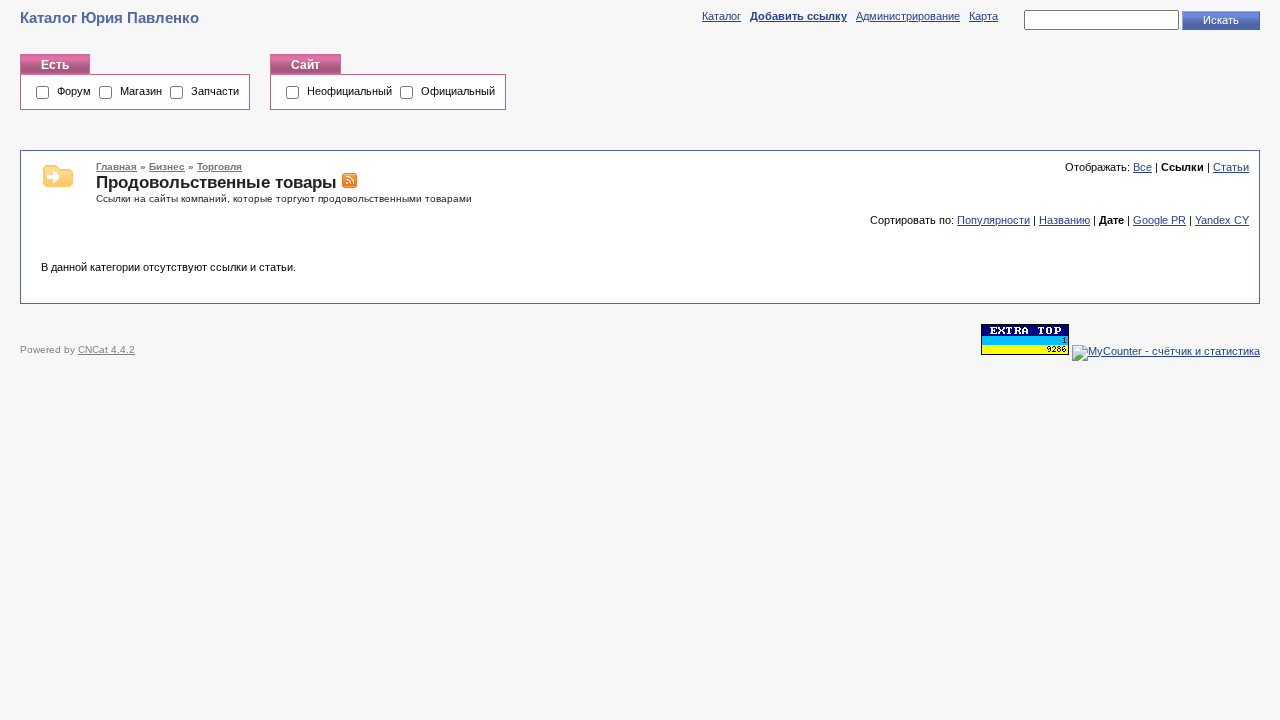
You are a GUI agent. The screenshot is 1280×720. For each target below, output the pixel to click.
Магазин (141, 91)
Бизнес (167, 166)
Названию (1064, 220)
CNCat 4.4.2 (106, 349)
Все (1142, 167)
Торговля (219, 166)
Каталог (721, 16)
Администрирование (908, 16)
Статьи (1231, 167)
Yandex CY (1222, 220)
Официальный (458, 91)
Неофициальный (349, 91)
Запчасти (215, 91)
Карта (983, 16)
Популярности (993, 220)
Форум (74, 91)
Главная (116, 166)
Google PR (1159, 220)
